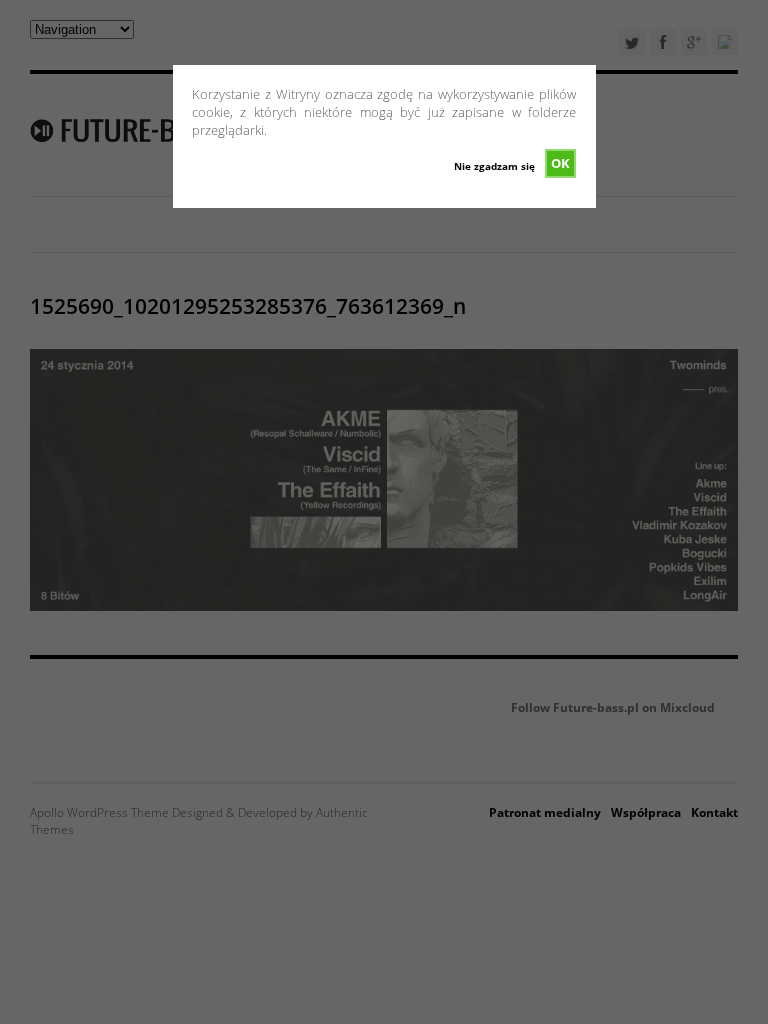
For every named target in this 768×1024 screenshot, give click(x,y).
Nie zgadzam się (494, 166)
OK (560, 163)
